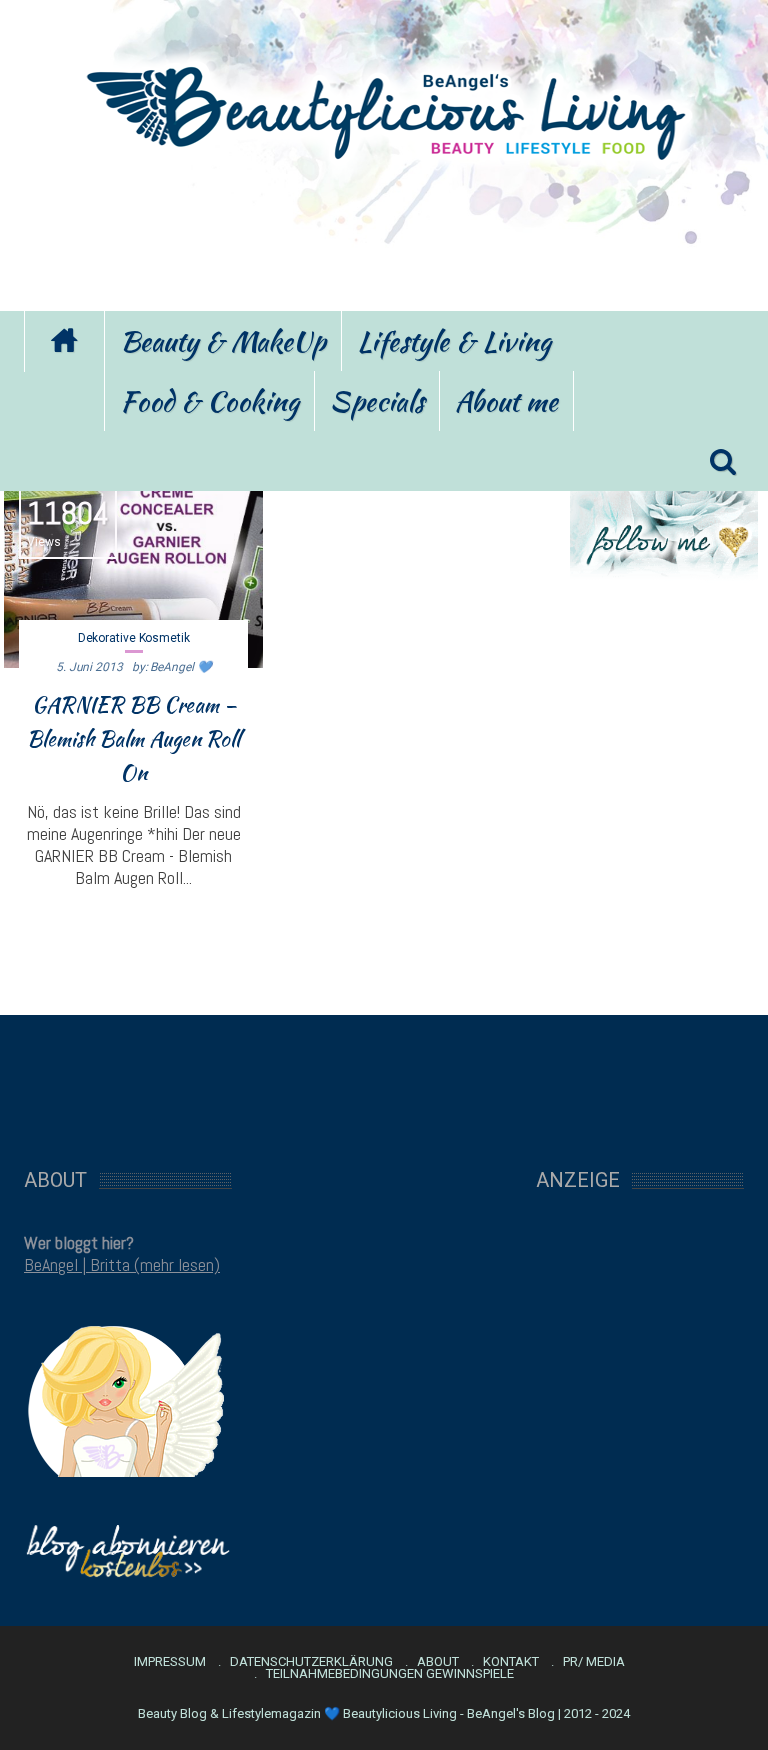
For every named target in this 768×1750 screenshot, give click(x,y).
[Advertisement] (384, 233)
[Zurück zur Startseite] (64, 341)
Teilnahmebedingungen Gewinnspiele (390, 1674)
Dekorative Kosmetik (134, 638)
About (438, 1662)
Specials (377, 401)
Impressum (170, 1662)
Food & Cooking (209, 401)
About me (506, 401)
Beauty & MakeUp (223, 341)
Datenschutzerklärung (311, 1662)
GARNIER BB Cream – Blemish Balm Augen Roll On (133, 739)
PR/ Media (594, 1662)
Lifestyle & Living (454, 341)
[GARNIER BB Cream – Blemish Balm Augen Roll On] (133, 570)
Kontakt (511, 1662)
